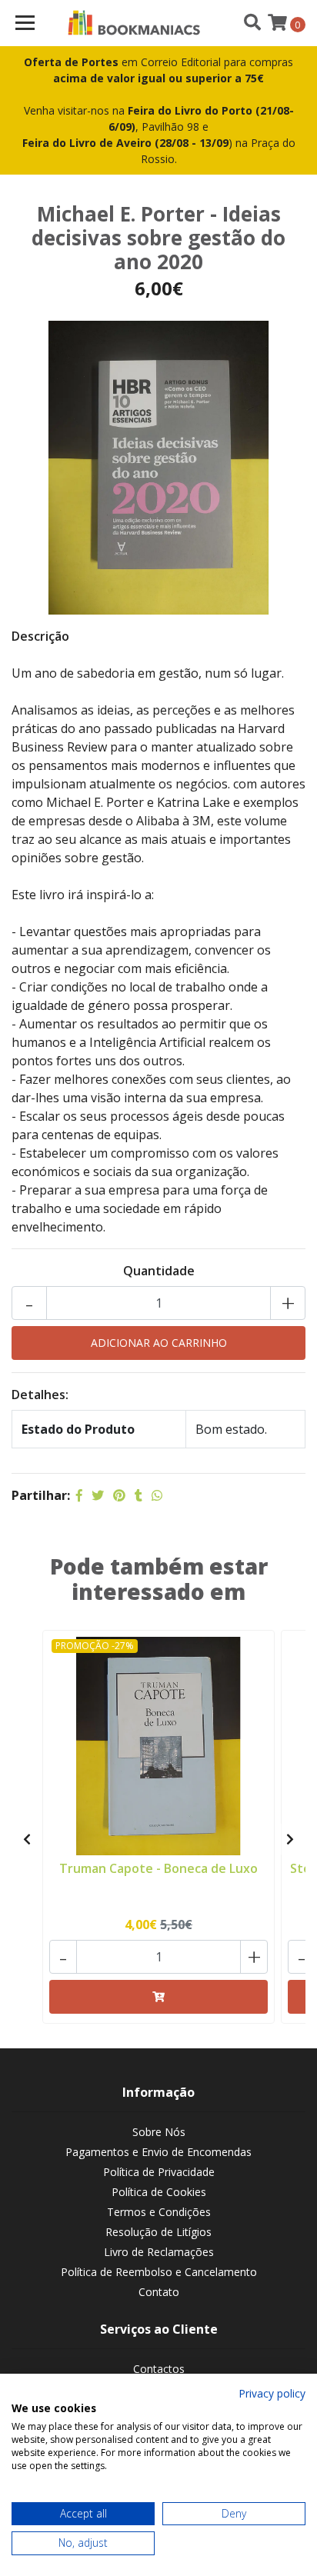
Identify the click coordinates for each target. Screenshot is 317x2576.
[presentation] (27, 1839)
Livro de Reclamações (159, 2252)
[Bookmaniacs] (134, 23)
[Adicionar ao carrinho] (158, 1997)
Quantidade (159, 1271)
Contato (159, 2292)
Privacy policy (272, 2393)
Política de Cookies (159, 2192)
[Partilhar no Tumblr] (138, 1495)
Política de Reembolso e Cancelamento (159, 2272)
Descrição (40, 636)
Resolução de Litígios (158, 2232)
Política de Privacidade (159, 2172)
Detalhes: (40, 1395)
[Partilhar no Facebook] (79, 1495)
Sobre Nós (159, 2132)
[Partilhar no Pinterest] (119, 1495)
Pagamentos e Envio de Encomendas (158, 2152)
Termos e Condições (159, 2212)
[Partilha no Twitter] (98, 1495)
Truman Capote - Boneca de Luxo (158, 1868)
